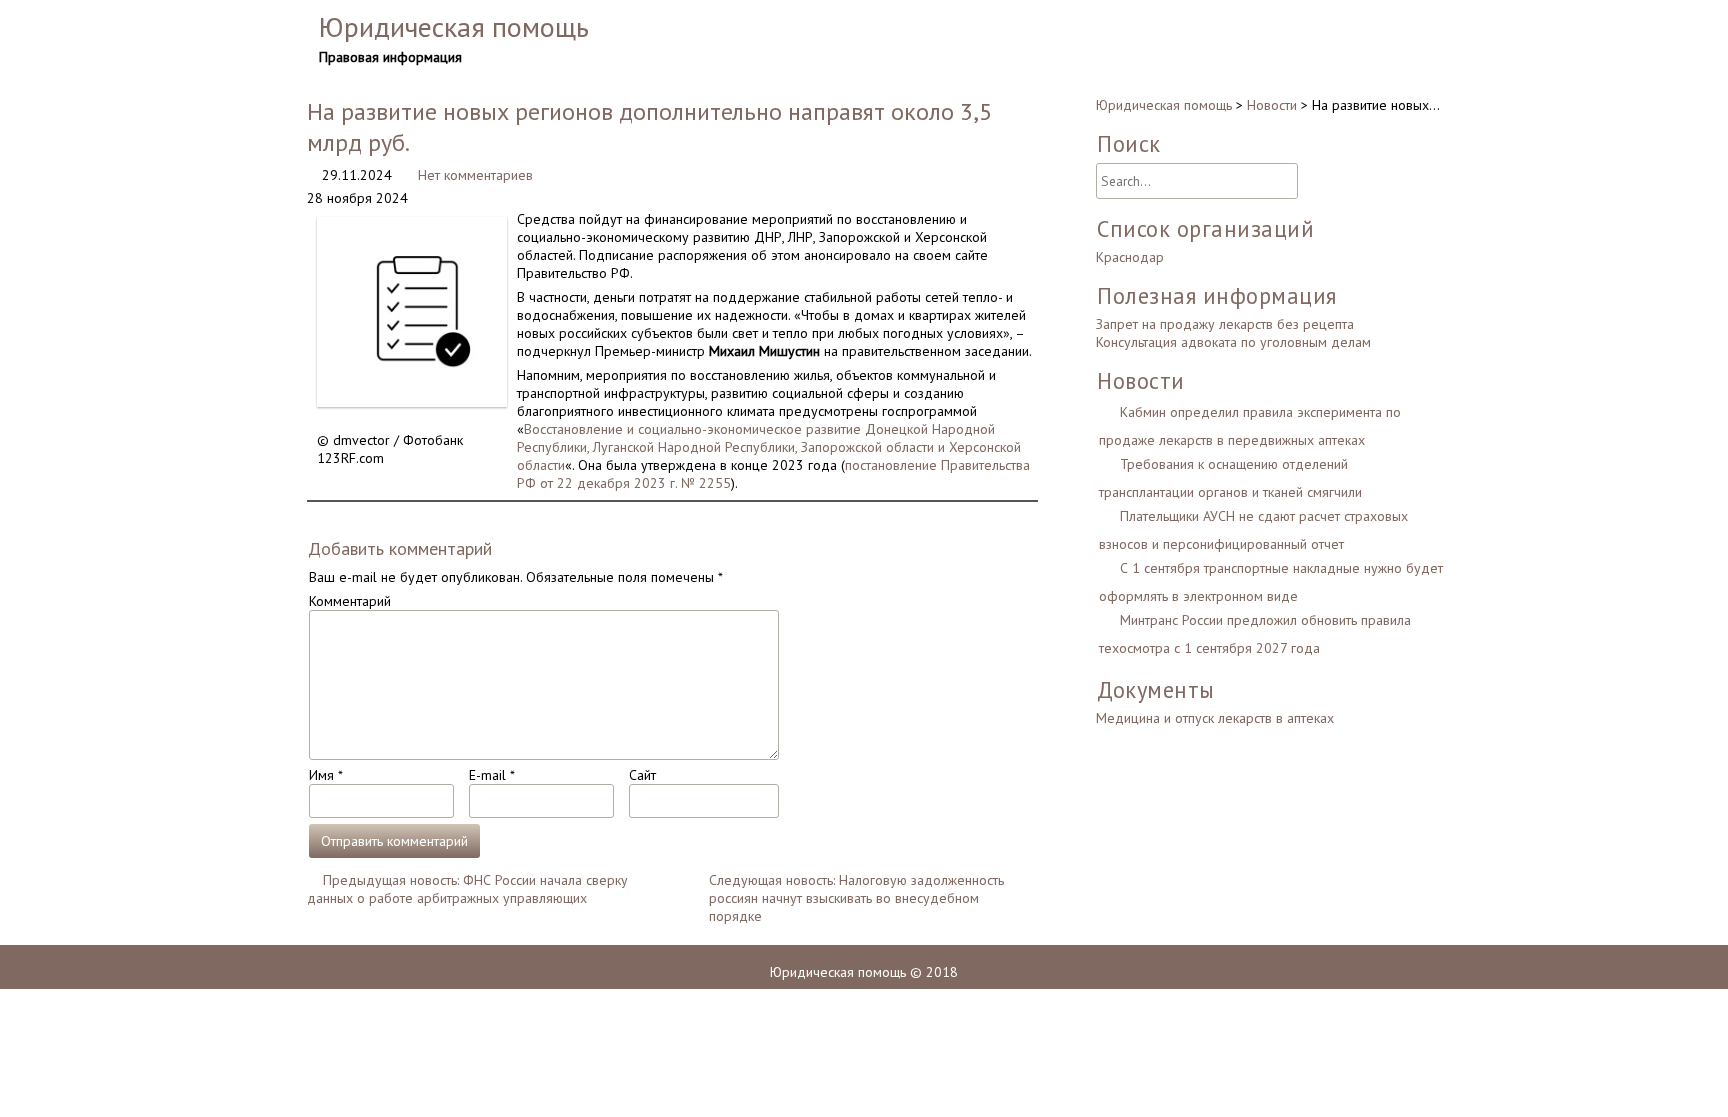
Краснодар (1130, 257)
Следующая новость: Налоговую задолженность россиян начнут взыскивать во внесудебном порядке (856, 898)
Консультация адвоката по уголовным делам (1233, 342)
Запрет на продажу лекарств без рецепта (1225, 324)
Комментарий (350, 601)
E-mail (491, 775)
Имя (325, 775)
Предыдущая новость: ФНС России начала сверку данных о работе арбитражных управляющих (467, 889)
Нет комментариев (475, 175)
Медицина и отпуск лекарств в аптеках (1215, 718)
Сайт (642, 775)
